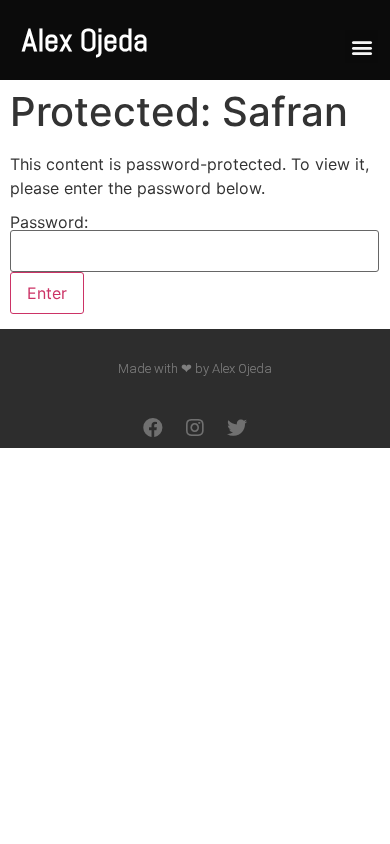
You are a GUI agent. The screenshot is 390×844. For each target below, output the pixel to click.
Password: (49, 223)
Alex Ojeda (85, 40)
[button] (361, 46)
